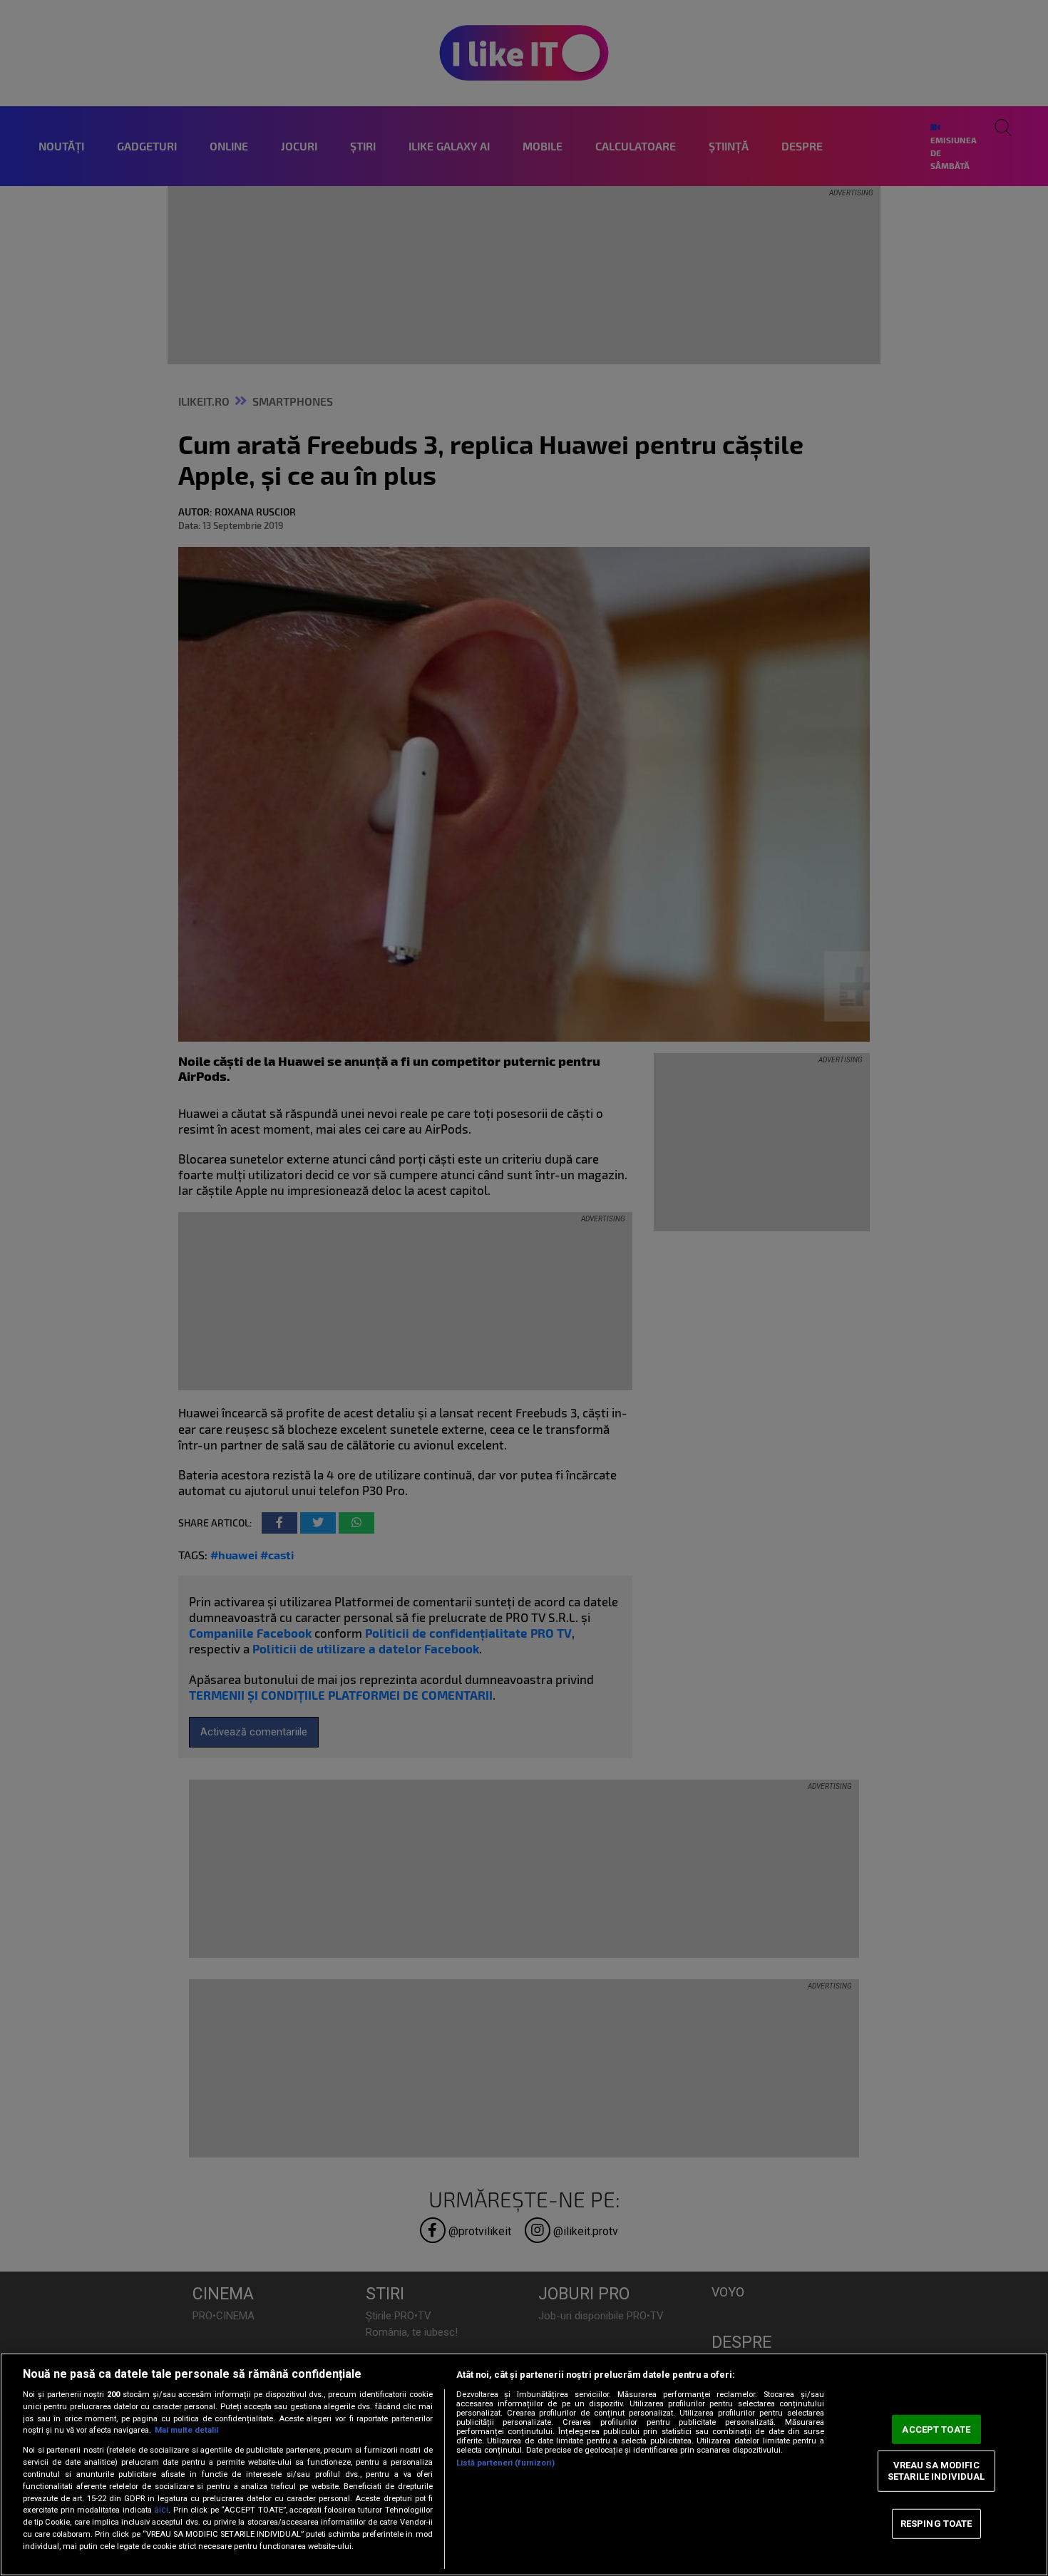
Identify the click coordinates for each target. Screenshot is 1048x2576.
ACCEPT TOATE (936, 2429)
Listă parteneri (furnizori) (505, 2463)
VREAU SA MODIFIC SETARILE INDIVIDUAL (936, 2471)
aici (161, 2510)
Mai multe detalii (186, 2430)
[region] (524, 2464)
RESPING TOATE (936, 2524)
